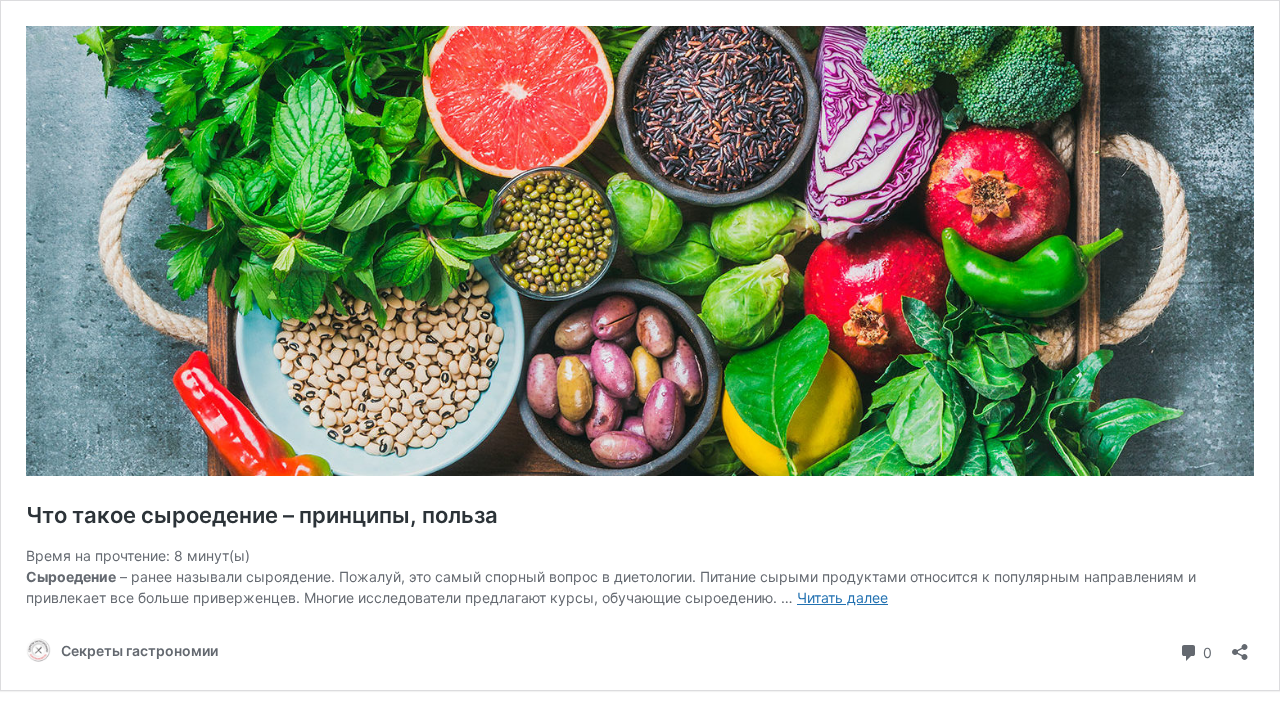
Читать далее (842, 597)
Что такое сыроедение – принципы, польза (262, 515)
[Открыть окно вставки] (1240, 645)
